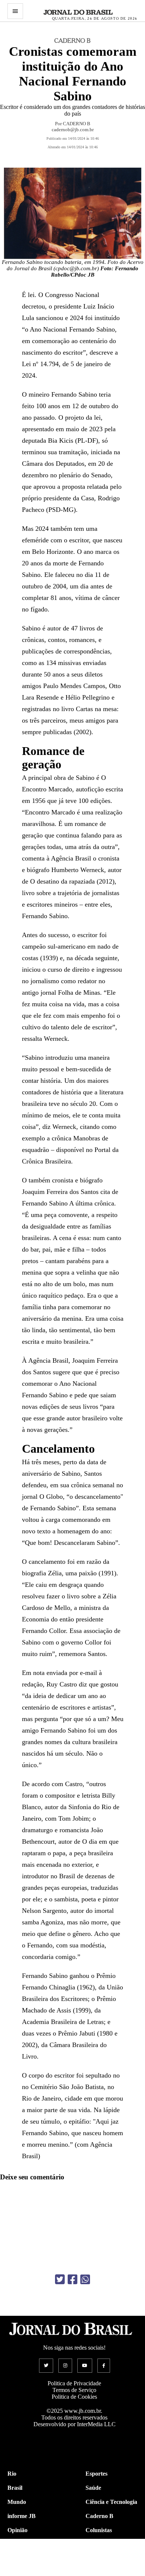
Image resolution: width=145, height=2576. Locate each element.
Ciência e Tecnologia (111, 2502)
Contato (18, 2572)
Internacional (24, 2558)
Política (17, 2544)
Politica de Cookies (74, 2397)
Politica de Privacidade (74, 2383)
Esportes (96, 2474)
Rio (12, 2474)
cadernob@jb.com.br (73, 130)
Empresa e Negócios (111, 2558)
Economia (98, 2544)
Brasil (15, 2488)
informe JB (22, 2516)
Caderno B (99, 2516)
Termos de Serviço (74, 2390)
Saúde (93, 2488)
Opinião (17, 2530)
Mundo (17, 2502)
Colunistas (99, 2530)
